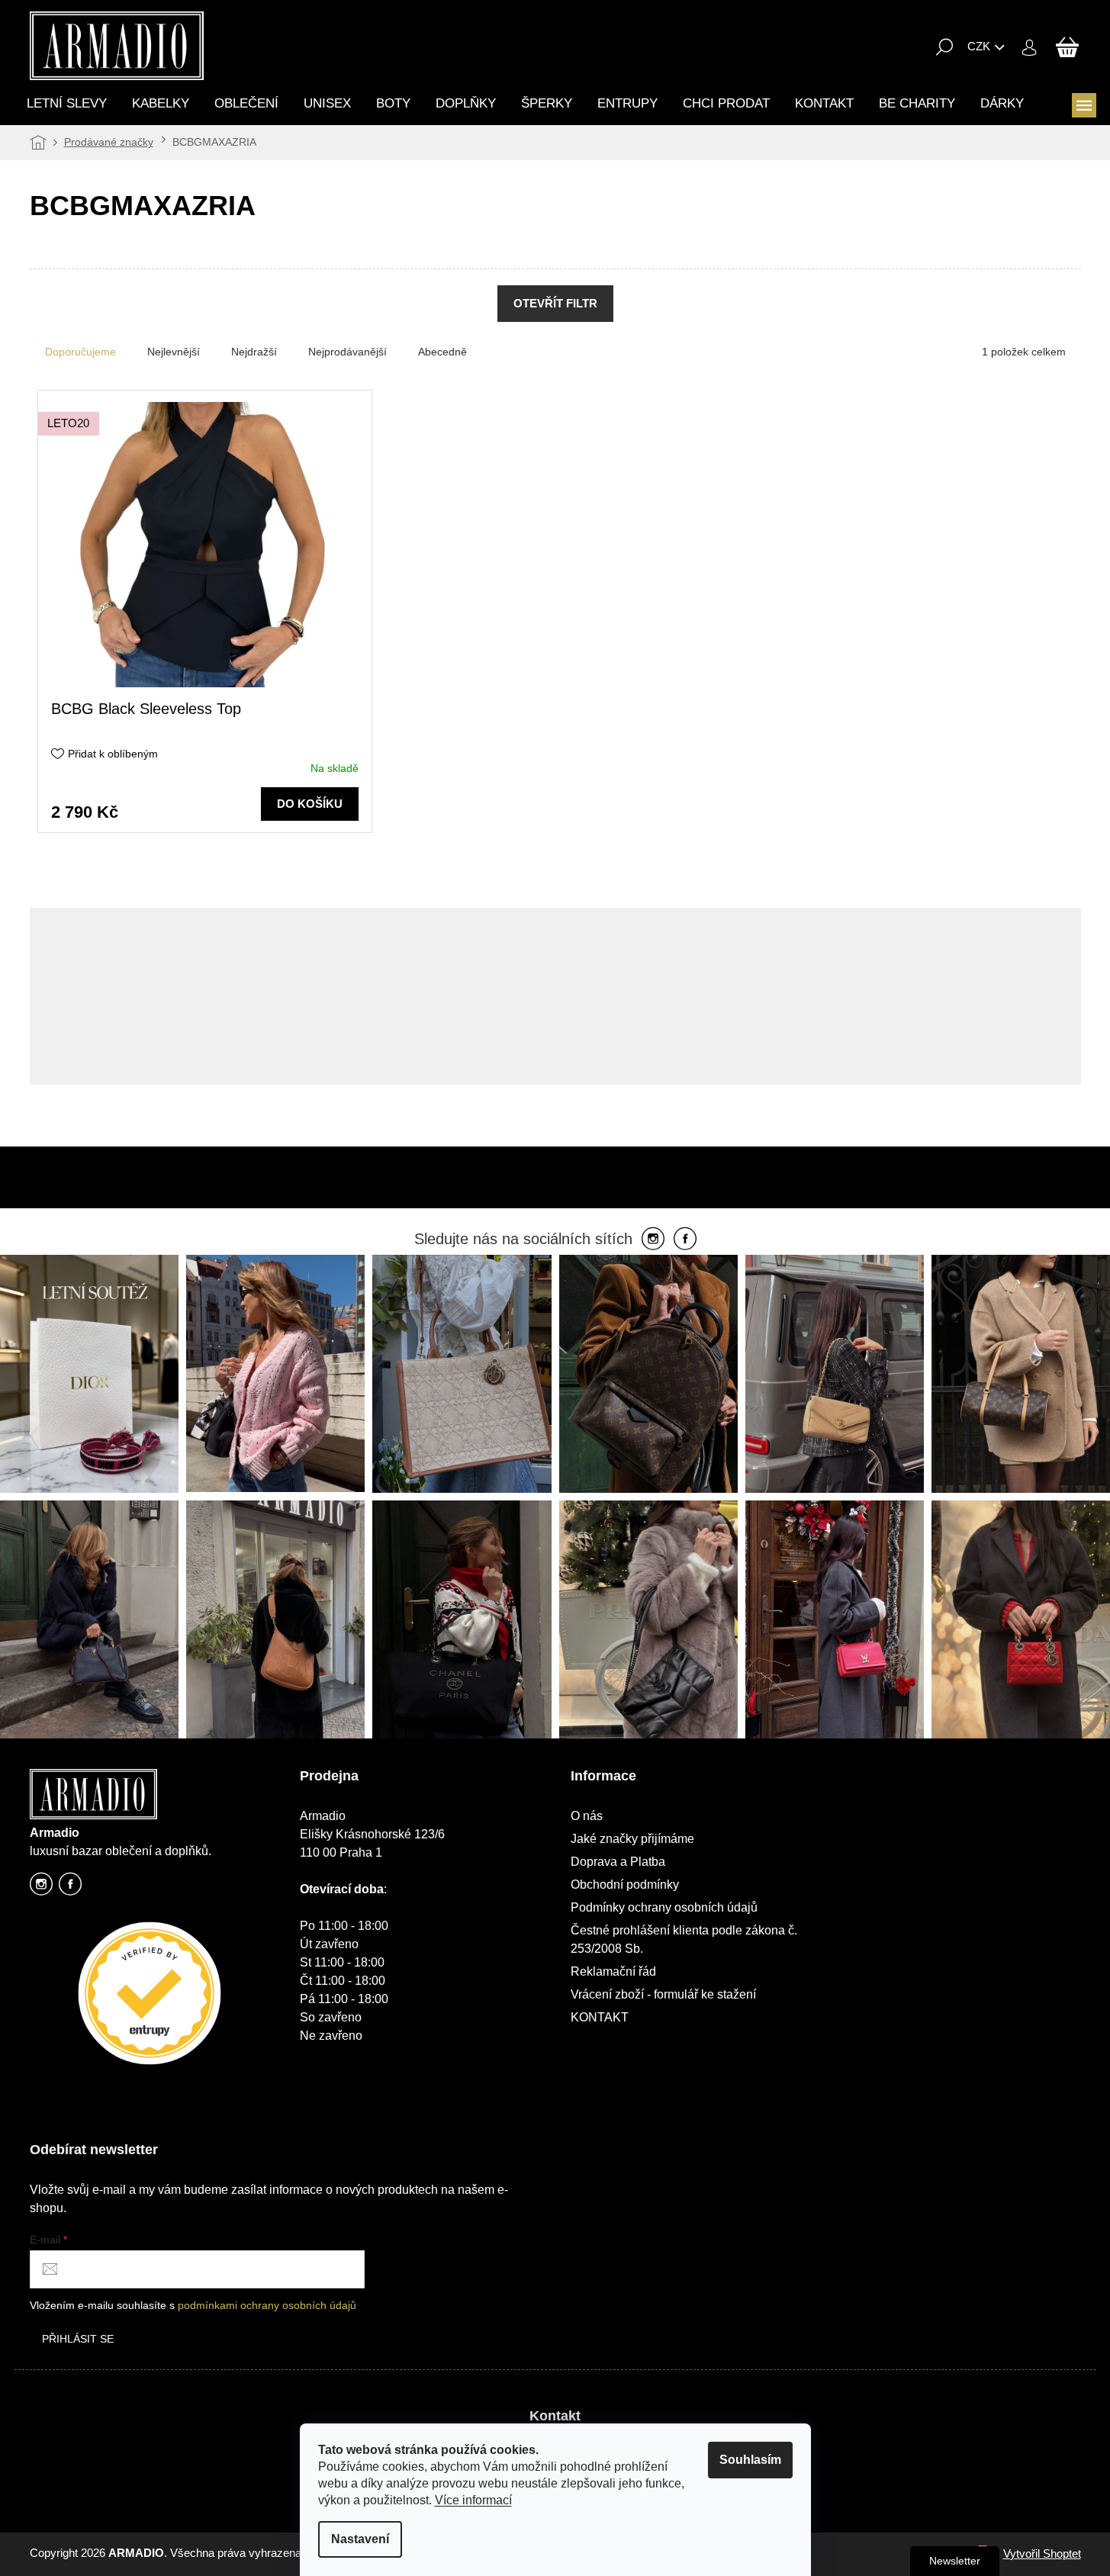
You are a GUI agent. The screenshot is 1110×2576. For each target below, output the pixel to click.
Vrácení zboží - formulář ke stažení (663, 1994)
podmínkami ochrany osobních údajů (267, 2305)
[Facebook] (685, 1240)
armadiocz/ (41, 1888)
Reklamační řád (613, 1971)
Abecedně (442, 352)
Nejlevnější (174, 352)
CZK (979, 46)
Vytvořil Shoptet (1042, 2553)
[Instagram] (653, 1240)
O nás (587, 1816)
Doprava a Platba (618, 1862)
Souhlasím (750, 2460)
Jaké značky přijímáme (632, 1839)
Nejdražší (254, 352)
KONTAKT (600, 2017)
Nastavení (360, 2539)
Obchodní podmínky (625, 1885)
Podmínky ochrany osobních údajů (664, 1907)
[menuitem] (67, 103)
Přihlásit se (78, 2339)
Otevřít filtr (555, 303)
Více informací (473, 2500)
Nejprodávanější (347, 352)
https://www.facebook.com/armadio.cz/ (70, 1888)
